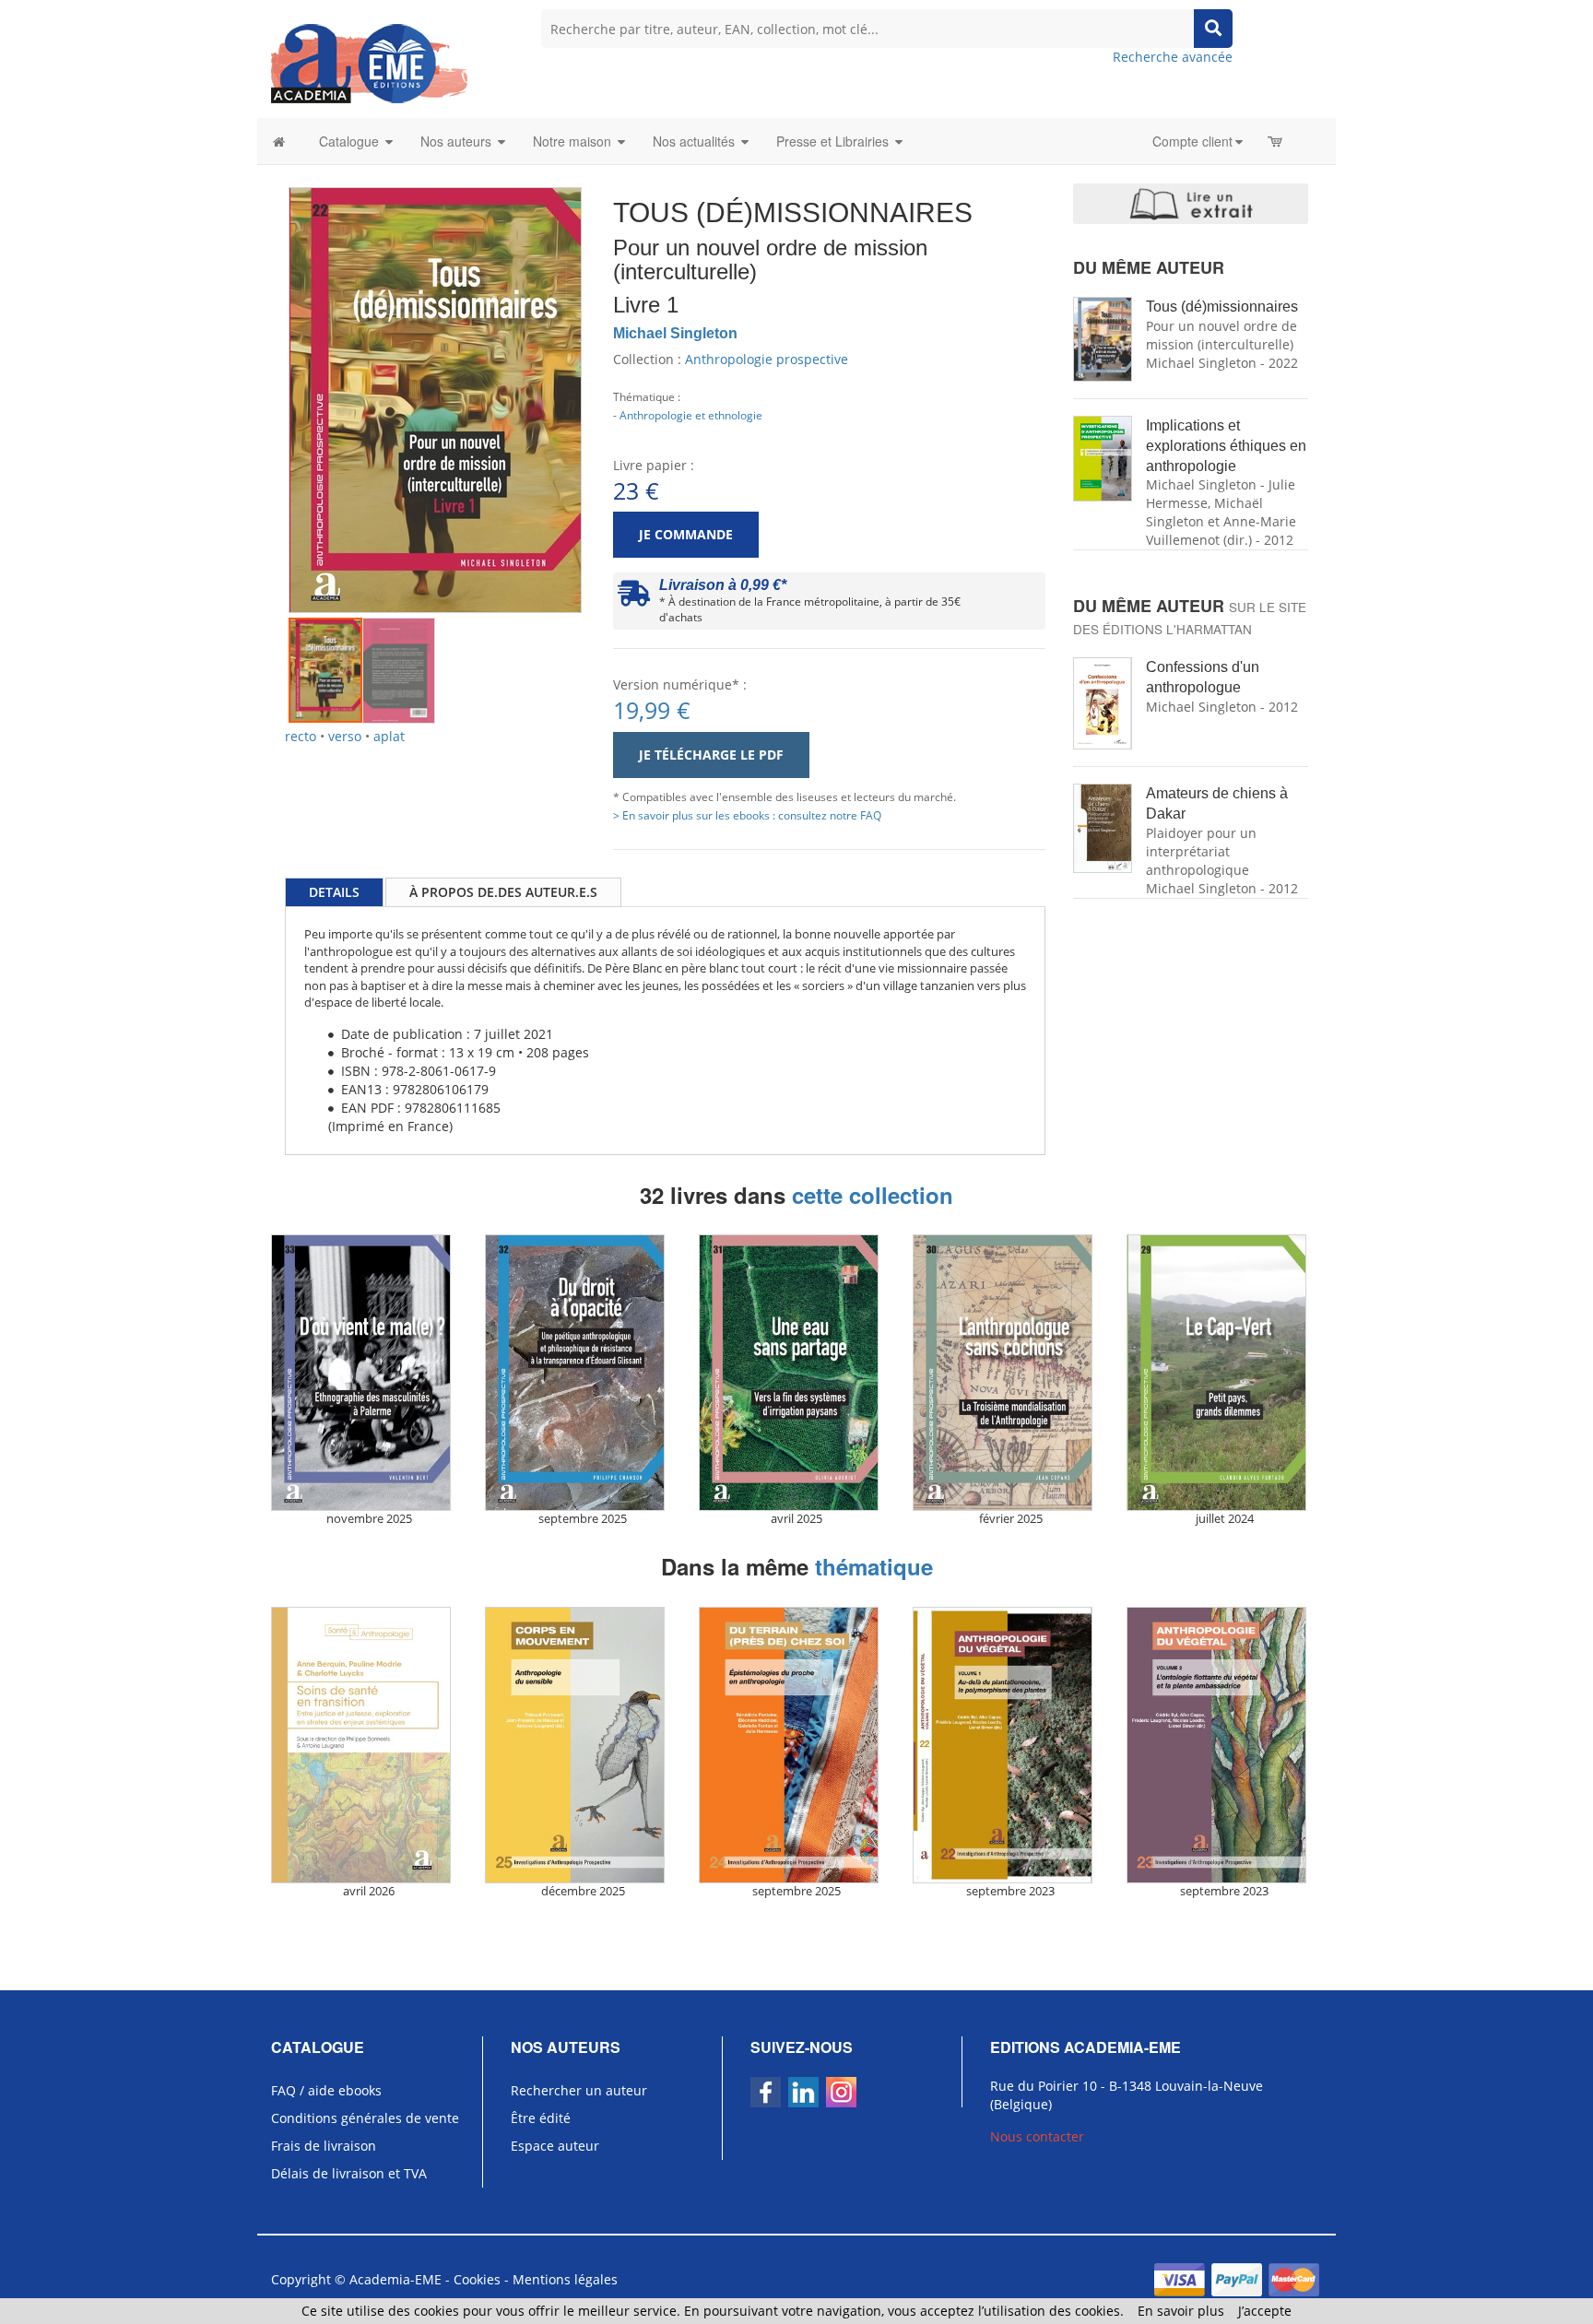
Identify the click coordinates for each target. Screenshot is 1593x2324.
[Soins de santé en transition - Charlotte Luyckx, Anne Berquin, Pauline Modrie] (369, 1745)
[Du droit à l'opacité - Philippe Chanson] (583, 1373)
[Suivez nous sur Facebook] (766, 2092)
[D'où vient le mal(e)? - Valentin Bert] (369, 1373)
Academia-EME (395, 2279)
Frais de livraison (324, 2146)
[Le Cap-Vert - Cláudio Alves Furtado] (1224, 1373)
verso (345, 736)
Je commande (686, 534)
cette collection (873, 1195)
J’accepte (1265, 2311)
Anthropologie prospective (767, 359)
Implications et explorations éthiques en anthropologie (1226, 446)
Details (334, 892)
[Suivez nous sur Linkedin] (803, 2092)
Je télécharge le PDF (711, 755)
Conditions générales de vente (365, 2118)
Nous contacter (1037, 2136)
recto (301, 736)
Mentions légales (565, 2279)
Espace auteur (555, 2146)
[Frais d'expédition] (634, 598)
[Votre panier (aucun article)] (1276, 141)
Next (609, 372)
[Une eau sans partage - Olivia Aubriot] (796, 1373)
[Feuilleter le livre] (1191, 204)
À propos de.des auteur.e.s (503, 892)
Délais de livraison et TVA (349, 2173)
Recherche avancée (1173, 57)
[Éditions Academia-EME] (369, 62)
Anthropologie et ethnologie (691, 415)
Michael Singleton (675, 333)
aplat (389, 736)
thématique (874, 1566)
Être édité (541, 2118)
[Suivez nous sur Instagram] (841, 2092)
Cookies (477, 2279)
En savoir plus (1181, 2311)
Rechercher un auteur (579, 2090)
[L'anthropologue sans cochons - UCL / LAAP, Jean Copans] (1010, 1373)
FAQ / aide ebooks (326, 2090)
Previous (261, 372)
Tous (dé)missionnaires (1222, 307)
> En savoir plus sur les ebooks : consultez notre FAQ (747, 815)
